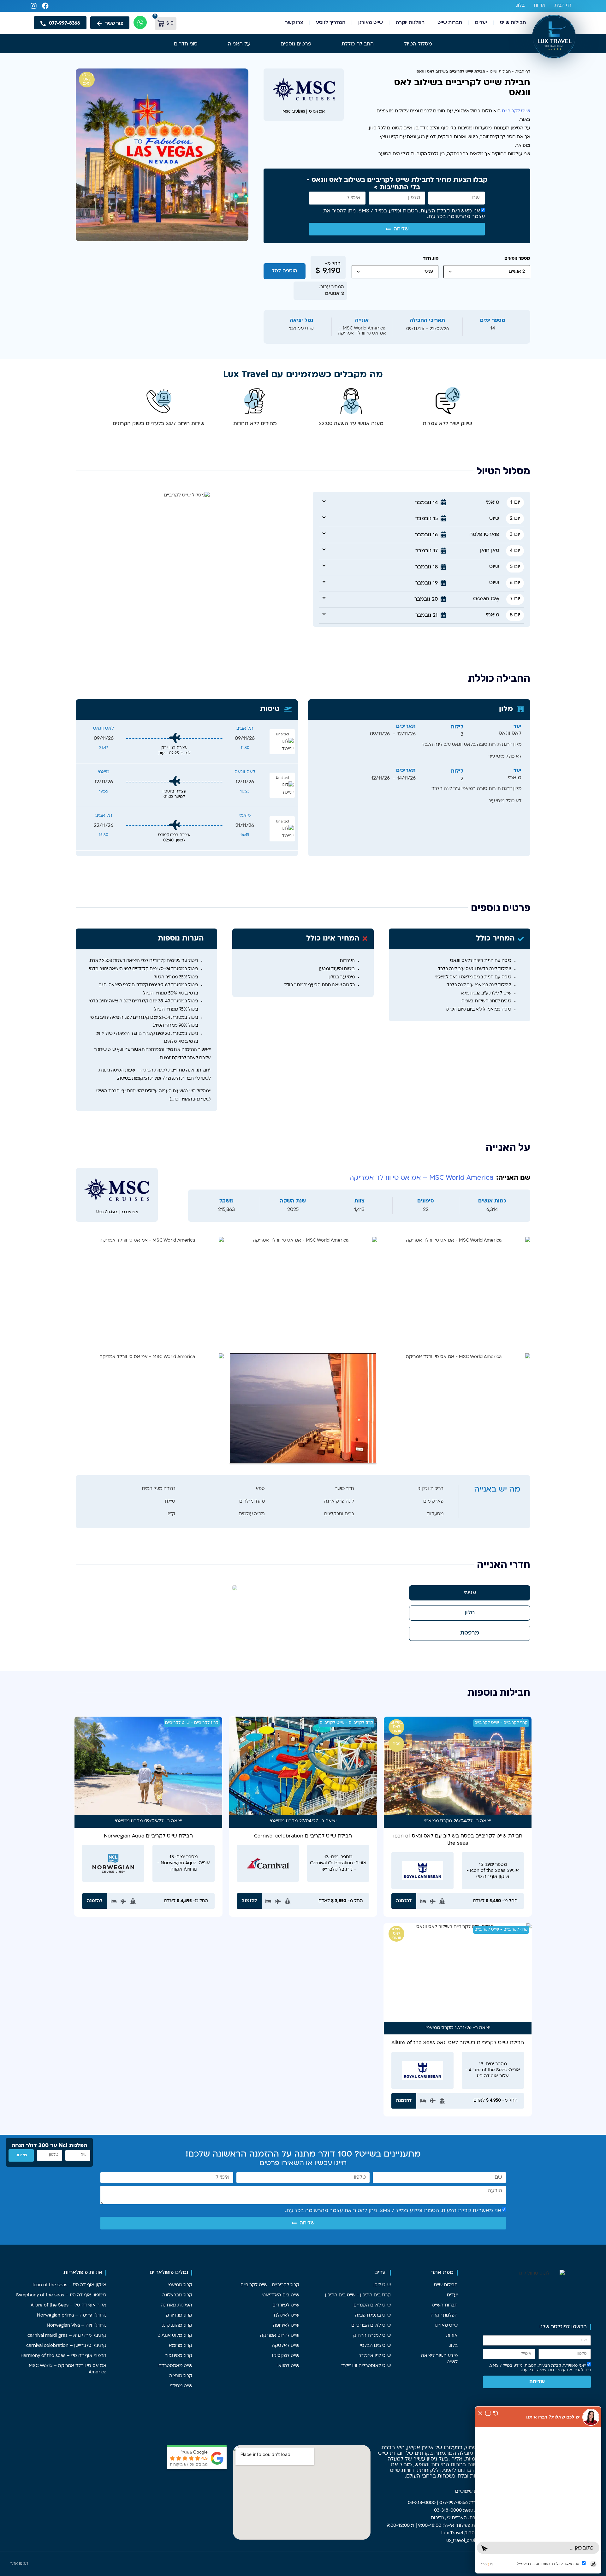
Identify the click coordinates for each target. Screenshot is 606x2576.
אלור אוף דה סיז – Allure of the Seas (68, 2305)
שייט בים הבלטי (375, 2346)
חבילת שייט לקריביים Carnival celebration (303, 1836)
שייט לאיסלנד (286, 2315)
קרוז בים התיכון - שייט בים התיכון (358, 2295)
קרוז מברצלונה (177, 2295)
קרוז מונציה (181, 2376)
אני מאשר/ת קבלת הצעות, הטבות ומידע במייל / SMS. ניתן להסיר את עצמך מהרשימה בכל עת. (393, 2211)
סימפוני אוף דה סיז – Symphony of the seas (61, 2295)
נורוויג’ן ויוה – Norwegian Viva (77, 2326)
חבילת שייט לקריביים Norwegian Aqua (148, 1836)
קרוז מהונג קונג (177, 2326)
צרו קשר (294, 23)
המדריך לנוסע (331, 23)
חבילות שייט (513, 23)
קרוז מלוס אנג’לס (175, 2336)
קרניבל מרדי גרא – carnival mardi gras (67, 2336)
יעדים (481, 23)
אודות (540, 6)
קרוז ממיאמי (437, 1821)
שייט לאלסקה (285, 2346)
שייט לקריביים (516, 111)
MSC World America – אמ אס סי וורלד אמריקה (421, 1178)
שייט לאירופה (286, 2326)
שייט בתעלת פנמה (373, 2315)
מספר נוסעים (517, 259)
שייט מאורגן (371, 23)
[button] (477, 503)
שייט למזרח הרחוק (372, 2336)
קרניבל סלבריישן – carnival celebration (66, 2346)
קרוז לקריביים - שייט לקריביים (501, 1723)
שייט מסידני (181, 2386)
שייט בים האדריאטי (280, 2295)
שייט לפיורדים (286, 2305)
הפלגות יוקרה (410, 23)
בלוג (520, 6)
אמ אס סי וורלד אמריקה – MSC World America (68, 2369)
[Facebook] (45, 6)
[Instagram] (34, 6)
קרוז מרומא (181, 2346)
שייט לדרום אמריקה (280, 2336)
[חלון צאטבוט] (538, 2490)
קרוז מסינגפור (178, 2356)
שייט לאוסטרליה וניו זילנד (366, 2366)
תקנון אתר (19, 2564)
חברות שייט (450, 23)
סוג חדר (431, 259)
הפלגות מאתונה (176, 2305)
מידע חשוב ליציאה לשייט (439, 2359)
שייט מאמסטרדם (175, 2366)
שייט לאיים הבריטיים (371, 2326)
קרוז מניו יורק (179, 2315)
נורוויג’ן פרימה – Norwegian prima (72, 2315)
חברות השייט (445, 2305)
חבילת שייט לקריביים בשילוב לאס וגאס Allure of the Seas (458, 2043)
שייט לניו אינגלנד (375, 2356)
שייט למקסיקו (286, 2356)
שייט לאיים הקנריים (372, 2305)
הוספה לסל (285, 271)
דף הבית (563, 6)
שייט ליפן (382, 2285)
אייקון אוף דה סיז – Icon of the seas (69, 2285)
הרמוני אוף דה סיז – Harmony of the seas (63, 2356)
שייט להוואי (288, 2366)
